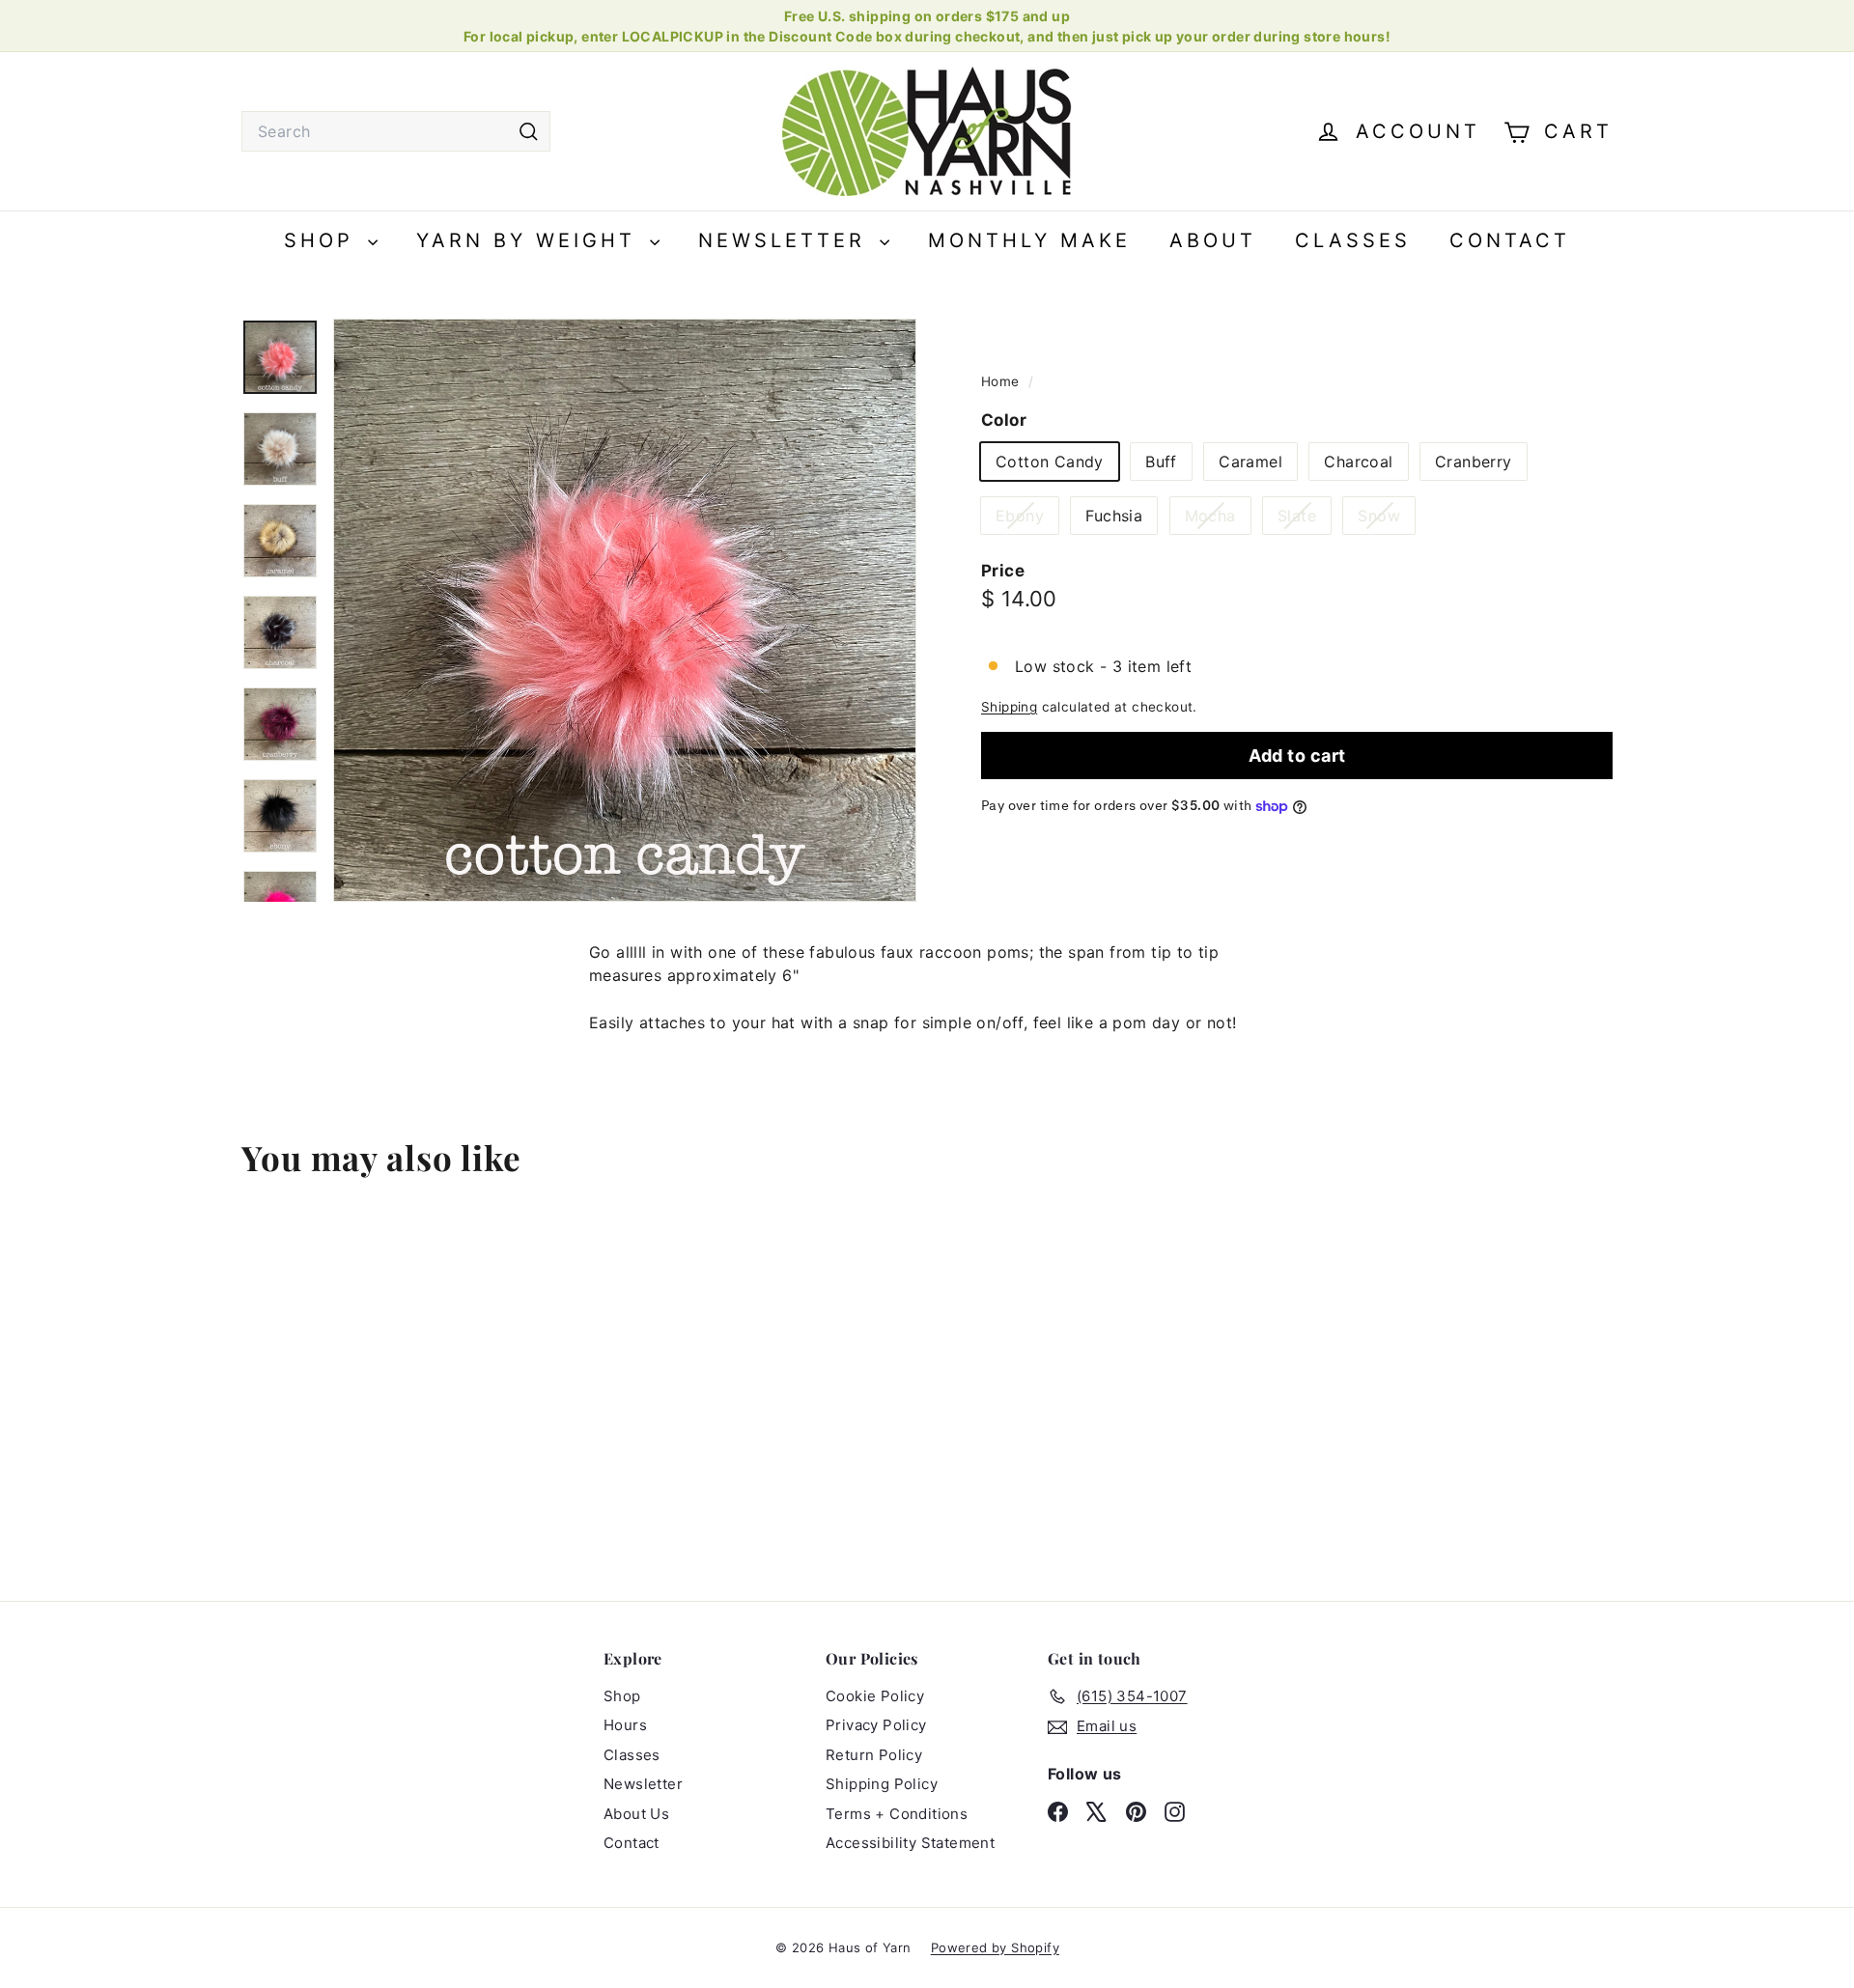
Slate (1304, 519)
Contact (1510, 240)
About (1213, 240)
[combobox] (396, 131)
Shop (323, 240)
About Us (636, 1814)
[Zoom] (625, 610)
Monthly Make (1029, 240)
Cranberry (1474, 462)
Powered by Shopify (995, 1947)
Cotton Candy (1050, 462)
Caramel (1250, 462)
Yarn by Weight (531, 240)
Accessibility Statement (910, 1843)
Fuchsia (1114, 516)
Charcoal (1358, 462)
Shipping (1009, 707)
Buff (1161, 462)
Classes (1353, 240)
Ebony (1027, 519)
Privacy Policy (876, 1725)
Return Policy (874, 1755)
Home (1002, 381)
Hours (625, 1725)
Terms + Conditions (897, 1814)
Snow (1386, 519)
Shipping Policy (882, 1784)
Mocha (1218, 519)
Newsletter (787, 240)
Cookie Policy (875, 1696)
